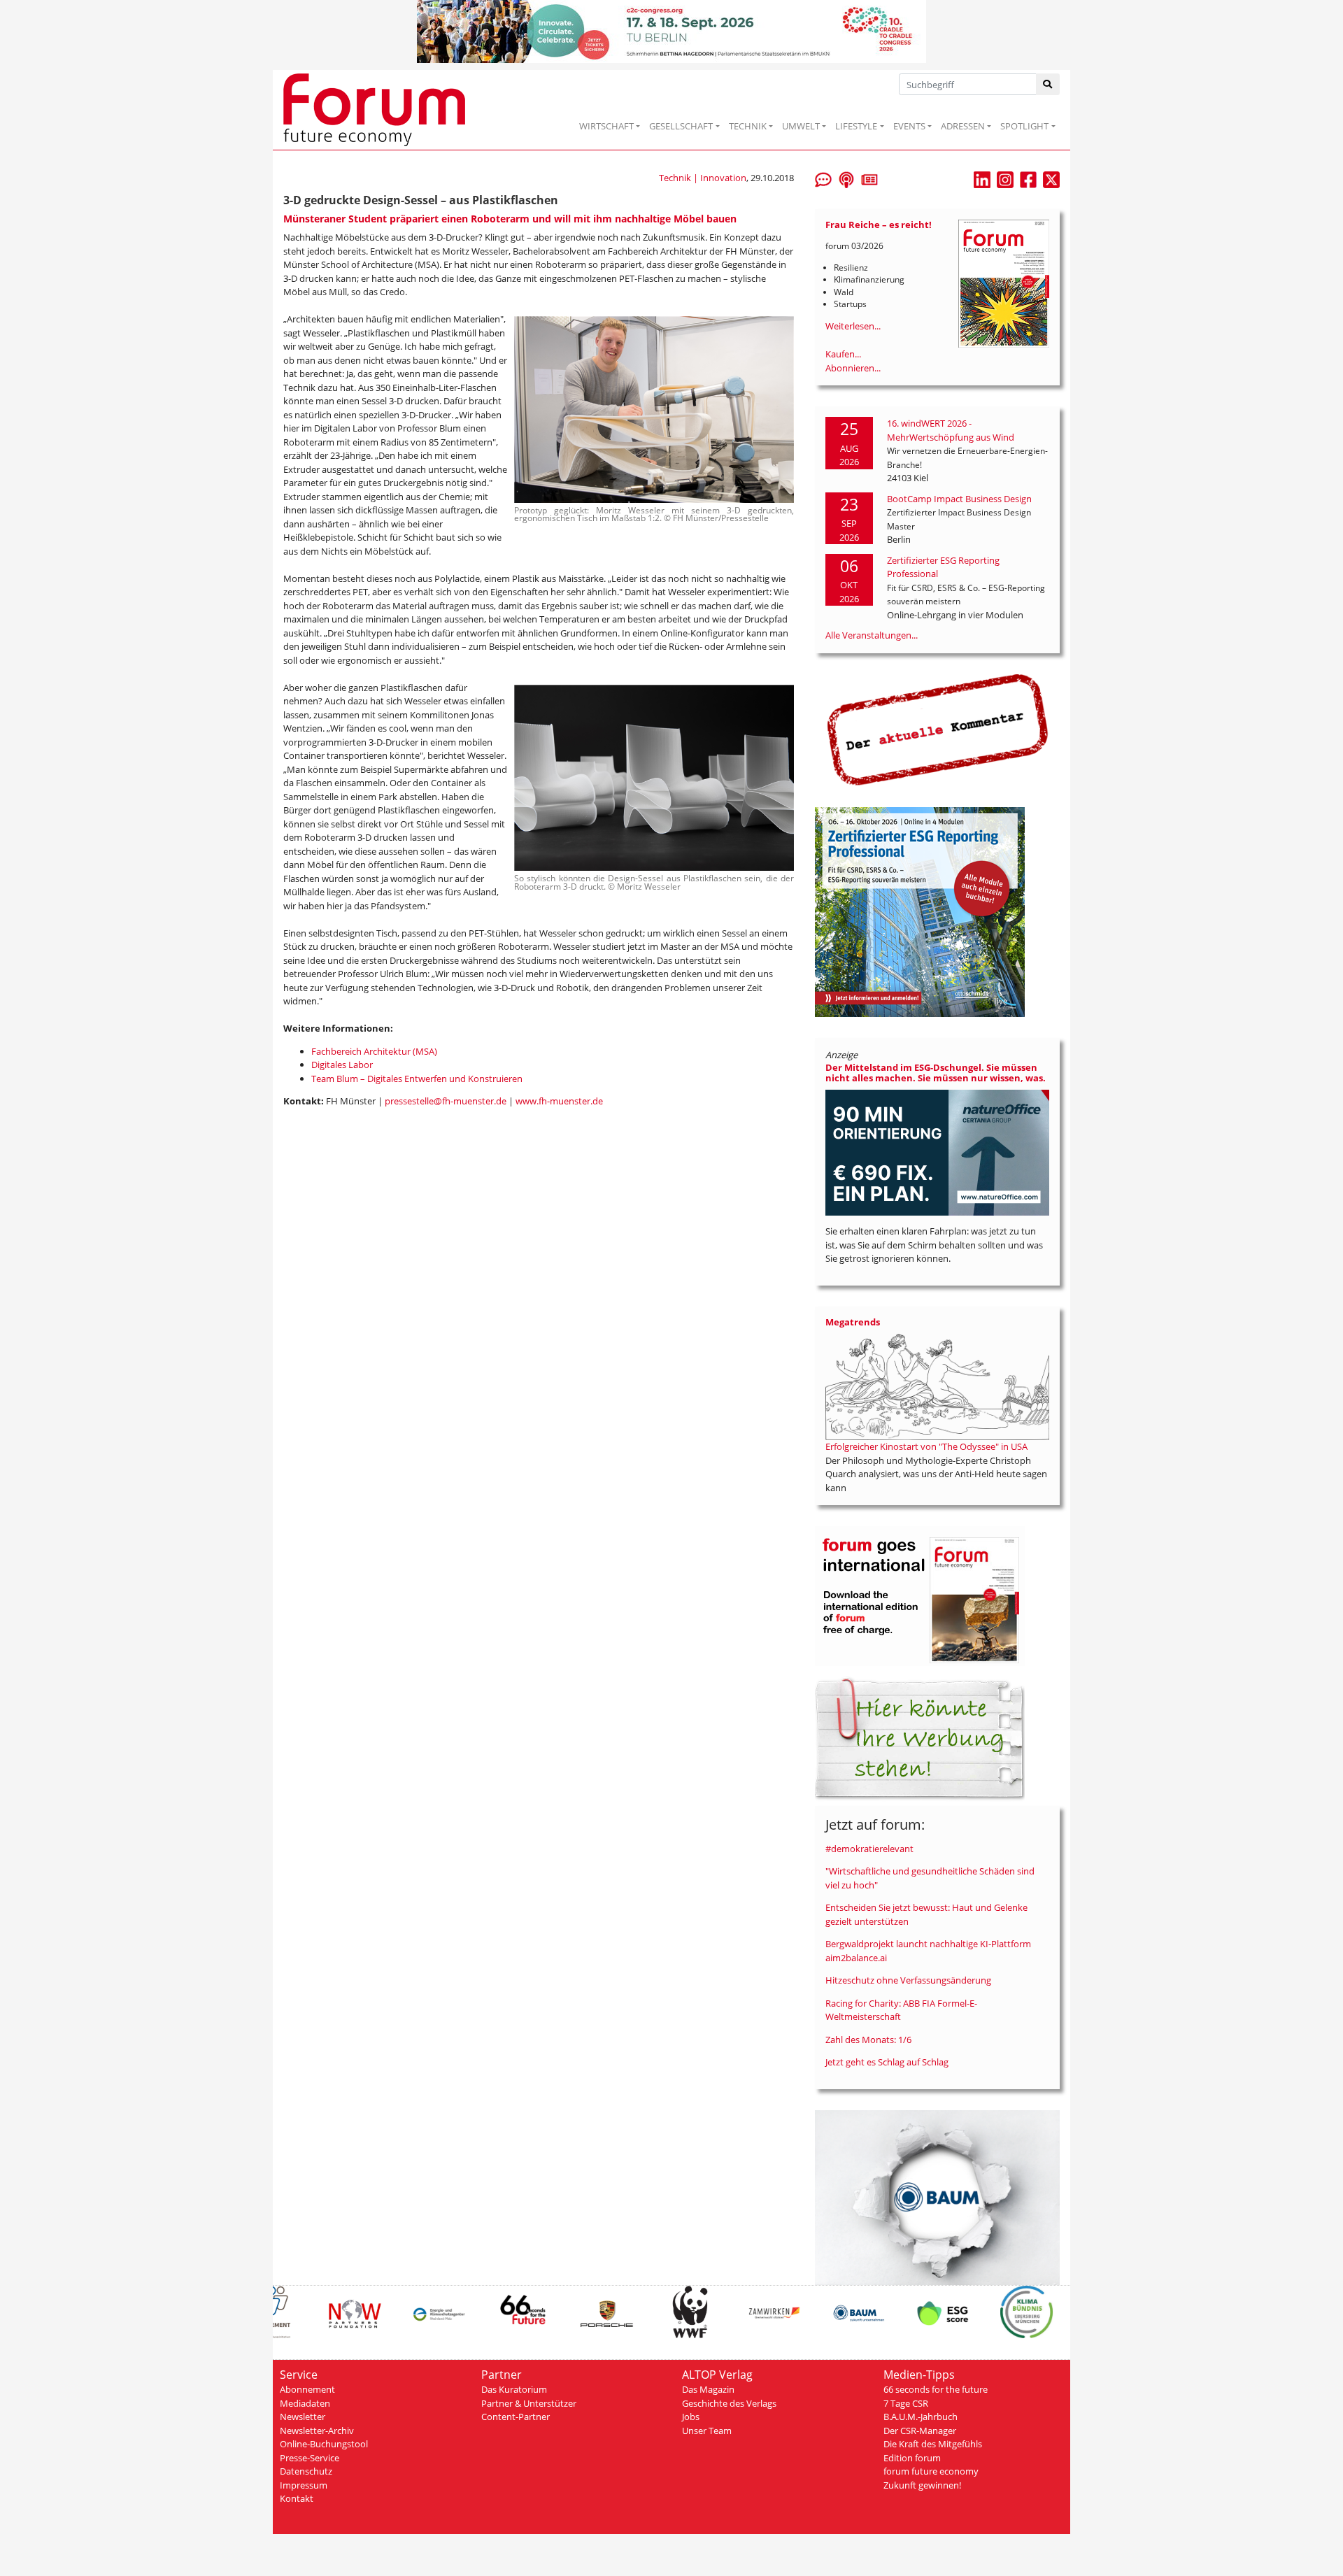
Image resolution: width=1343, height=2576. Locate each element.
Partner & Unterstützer (529, 2403)
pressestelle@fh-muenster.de (446, 1101)
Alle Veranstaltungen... (872, 635)
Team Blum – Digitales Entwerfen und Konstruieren (417, 1079)
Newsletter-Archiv (317, 2431)
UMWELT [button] (801, 126)
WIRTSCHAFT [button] (606, 126)
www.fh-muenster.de (559, 1101)
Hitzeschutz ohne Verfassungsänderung (908, 1980)
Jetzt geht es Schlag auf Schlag (887, 2062)
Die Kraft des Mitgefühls (933, 2444)
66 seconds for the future (936, 2389)
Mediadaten (305, 2403)
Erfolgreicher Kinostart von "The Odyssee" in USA (926, 1446)
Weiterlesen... (853, 326)
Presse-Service (310, 2458)
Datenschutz (306, 2471)
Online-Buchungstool (324, 2444)
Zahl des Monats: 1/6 (868, 2040)
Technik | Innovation (703, 178)
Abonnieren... (853, 368)
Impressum (304, 2485)
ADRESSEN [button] (963, 126)
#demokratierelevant (869, 1849)
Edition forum (912, 2458)
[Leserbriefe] (823, 178)
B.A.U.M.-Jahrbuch (921, 2417)
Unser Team (707, 2431)
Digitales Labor (342, 1065)
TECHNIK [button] (748, 126)
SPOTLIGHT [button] (1024, 126)
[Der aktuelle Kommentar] (937, 730)
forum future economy (931, 2471)
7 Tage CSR (906, 2403)
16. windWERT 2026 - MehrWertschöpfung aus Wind (951, 430)
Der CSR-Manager (920, 2431)
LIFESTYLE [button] (856, 126)
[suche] (1048, 84)
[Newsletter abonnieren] (869, 178)
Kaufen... (843, 354)
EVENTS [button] (909, 126)
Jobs (691, 2417)
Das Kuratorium (514, 2389)
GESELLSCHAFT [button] (681, 126)
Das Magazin (708, 2389)
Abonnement (307, 2389)
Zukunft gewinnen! (922, 2485)
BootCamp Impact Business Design (959, 499)
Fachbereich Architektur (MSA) (374, 1051)
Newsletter (303, 2417)
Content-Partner (516, 2417)
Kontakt (297, 2498)
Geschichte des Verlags (729, 2403)
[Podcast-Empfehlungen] (846, 178)
